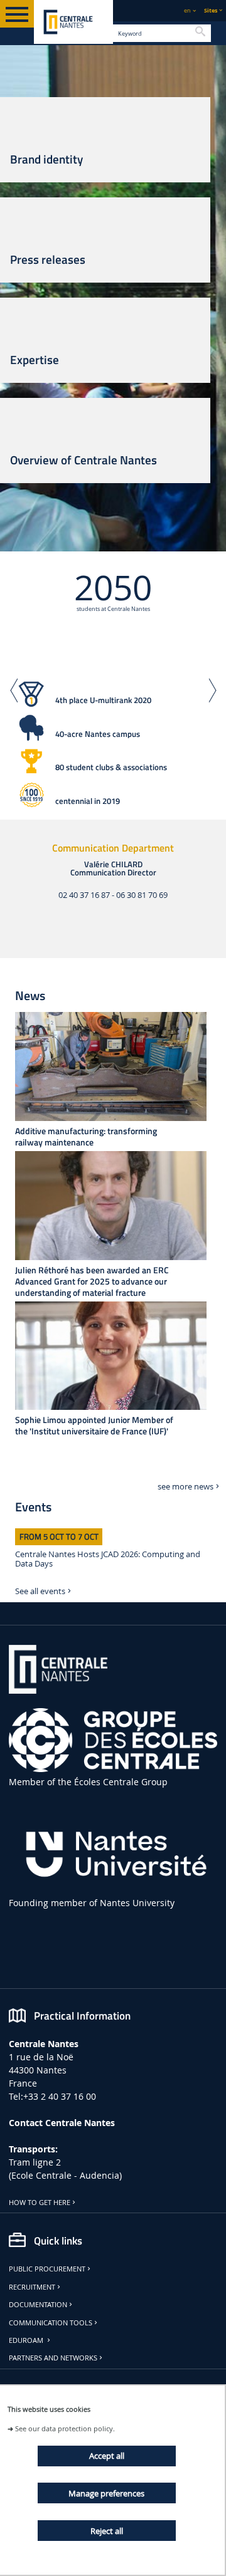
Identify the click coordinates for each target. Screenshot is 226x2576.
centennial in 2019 (88, 801)
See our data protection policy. (65, 2428)
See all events (40, 1591)
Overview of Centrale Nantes (83, 460)
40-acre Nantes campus (98, 734)
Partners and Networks (53, 2358)
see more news (186, 1487)
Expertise (35, 360)
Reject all (107, 2531)
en (187, 10)
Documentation (38, 2305)
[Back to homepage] (73, 22)
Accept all (107, 2456)
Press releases (48, 259)
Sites (211, 10)
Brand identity (46, 159)
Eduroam (27, 2340)
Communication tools (51, 2323)
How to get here (40, 2203)
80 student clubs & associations (111, 767)
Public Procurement (47, 2269)
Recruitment (32, 2287)
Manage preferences (106, 2493)
